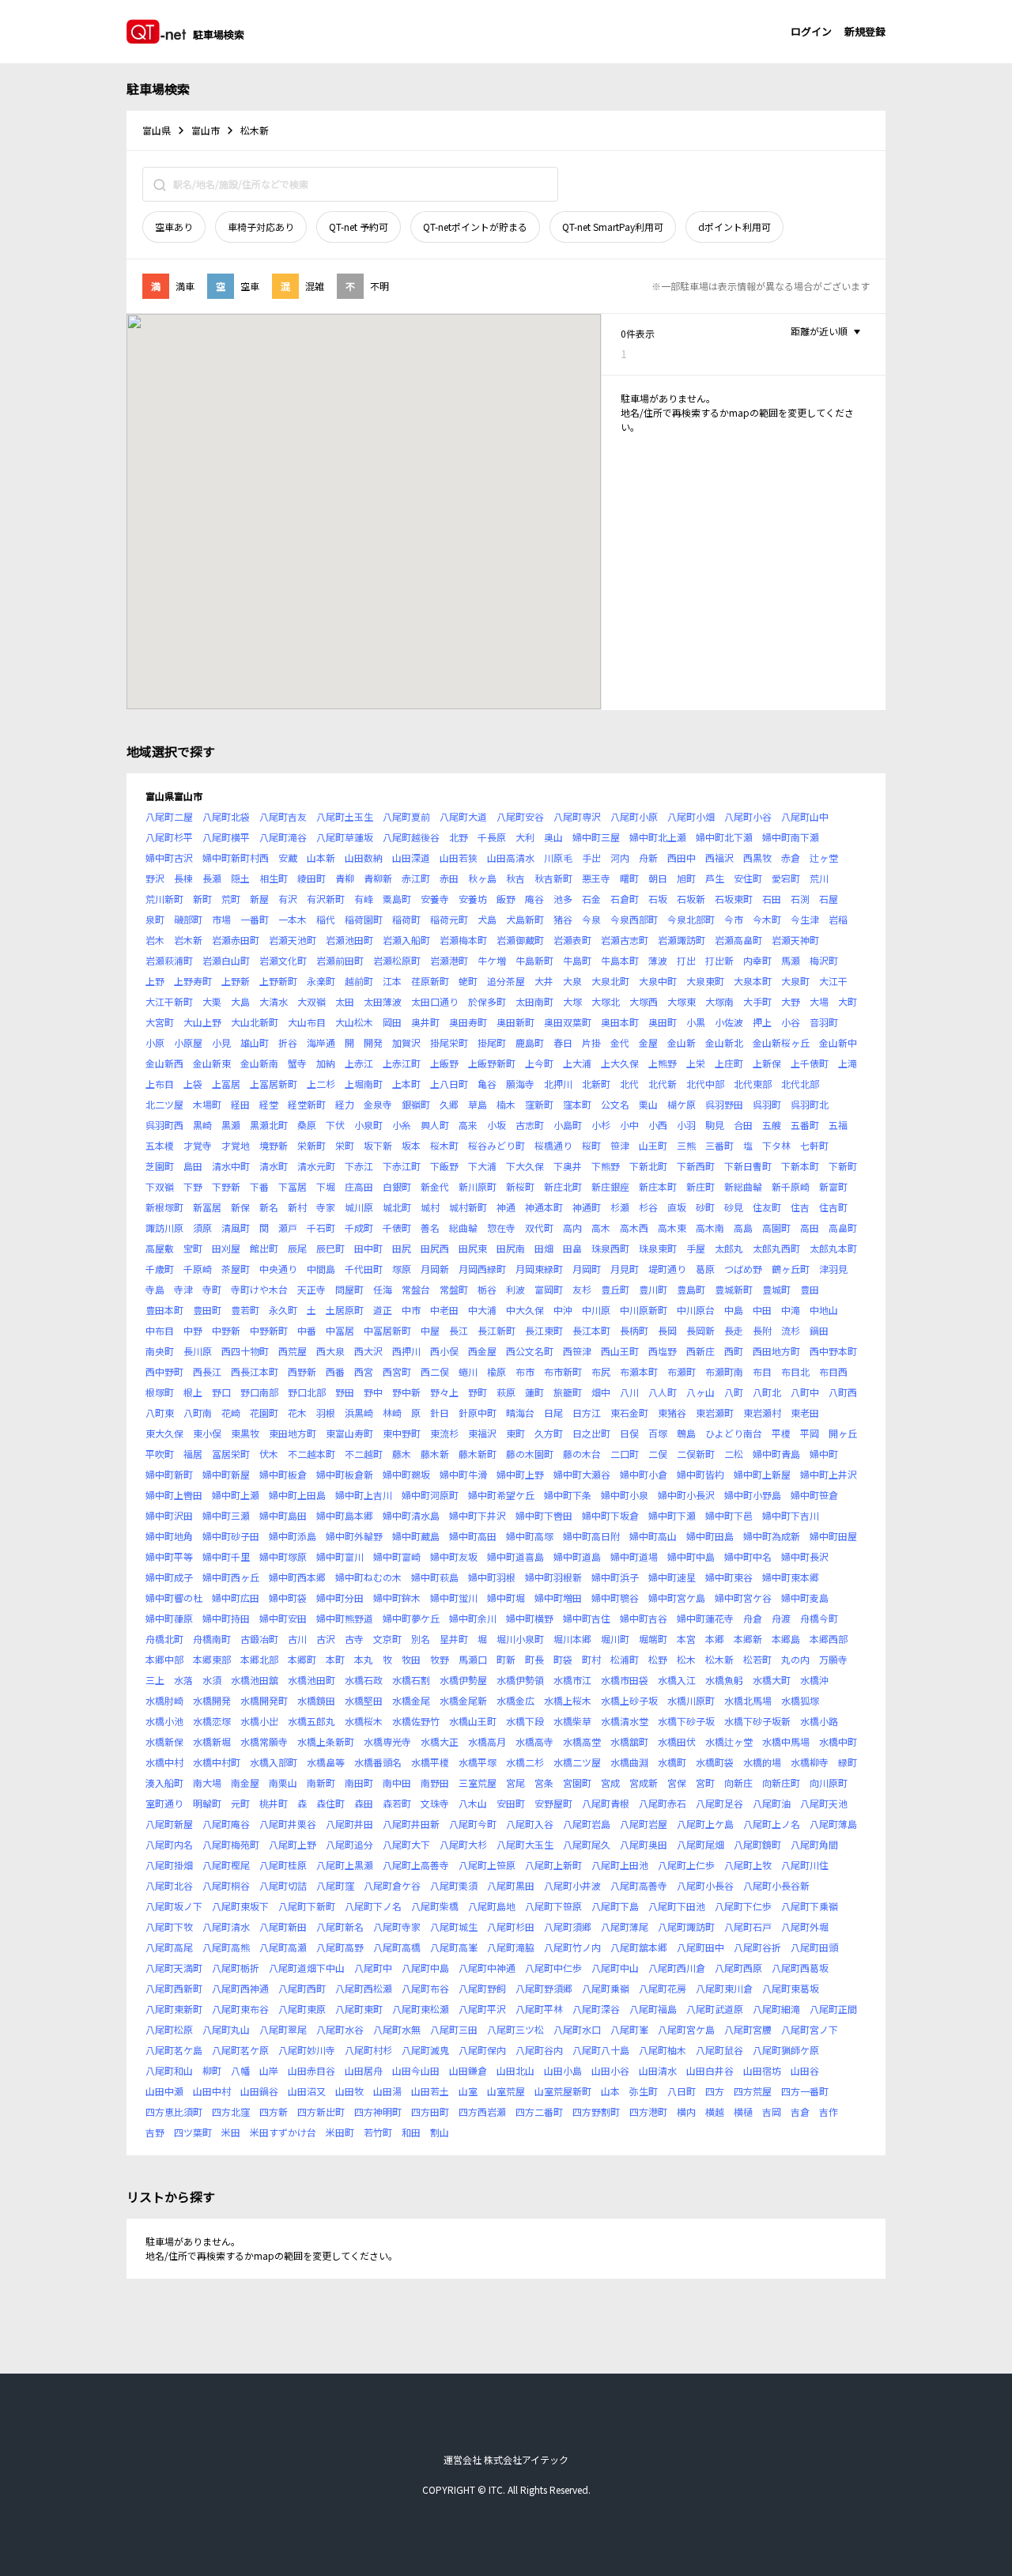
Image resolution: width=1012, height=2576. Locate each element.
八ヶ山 (700, 1392)
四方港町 (648, 2111)
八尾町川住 (805, 1865)
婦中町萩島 (435, 1577)
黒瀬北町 (269, 1125)
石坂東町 (734, 899)
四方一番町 (805, 2091)
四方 (715, 2091)
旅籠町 (568, 1392)
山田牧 (349, 2091)
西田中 (682, 857)
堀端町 (653, 1639)
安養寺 (435, 899)
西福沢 (719, 857)
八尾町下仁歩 (743, 1906)
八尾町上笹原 (487, 1865)
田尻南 (511, 1248)
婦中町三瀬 (226, 1515)
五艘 (772, 1125)
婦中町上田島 (297, 1495)
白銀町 (397, 1186)
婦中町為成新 (772, 1536)
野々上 (444, 1392)
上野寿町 (193, 981)
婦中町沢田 (169, 1515)
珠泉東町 (658, 1248)
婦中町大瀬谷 (582, 1474)
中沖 (563, 1310)
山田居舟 (364, 2070)
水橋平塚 (478, 1762)
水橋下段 (525, 1721)
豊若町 (245, 1310)
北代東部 (753, 1084)
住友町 (767, 1207)
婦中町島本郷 (345, 1515)
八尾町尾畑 (700, 1844)
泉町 (155, 919)
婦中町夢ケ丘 (411, 1618)
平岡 (810, 1433)
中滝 (791, 1310)
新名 (269, 1207)
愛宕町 (786, 878)
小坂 (497, 1125)
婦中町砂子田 (231, 1536)
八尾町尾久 (587, 1844)
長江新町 (497, 1330)
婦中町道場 (634, 1556)
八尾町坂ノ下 (174, 1906)
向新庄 (738, 1783)
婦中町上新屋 (762, 1474)
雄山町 (255, 1042)
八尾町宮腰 (748, 2029)
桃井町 (274, 1803)
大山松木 (354, 1022)
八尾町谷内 (539, 2050)
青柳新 (378, 878)
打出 (686, 960)
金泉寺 (378, 1104)
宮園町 (577, 1783)
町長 (534, 1659)
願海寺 (520, 1084)
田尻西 (435, 1248)
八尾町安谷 (520, 816)
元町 (240, 1803)
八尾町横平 (226, 837)
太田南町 (534, 1001)
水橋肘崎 (164, 1700)
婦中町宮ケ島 (677, 1598)
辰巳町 (330, 1248)
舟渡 (781, 1618)
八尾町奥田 (644, 1844)
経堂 (269, 1104)
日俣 (629, 1433)
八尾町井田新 (411, 1824)
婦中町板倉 (283, 1474)
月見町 (625, 1269)
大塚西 (644, 1001)
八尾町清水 (226, 1926)
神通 (506, 1207)
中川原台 (696, 1310)
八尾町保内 (482, 2050)
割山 (440, 2132)
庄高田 (359, 1186)
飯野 (506, 899)
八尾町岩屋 (644, 1824)
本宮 (686, 1639)
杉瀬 (620, 1207)
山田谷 (805, 2070)
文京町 (387, 1639)
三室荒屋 (478, 1783)
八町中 (805, 1392)
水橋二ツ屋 (577, 1762)
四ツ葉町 (193, 2132)
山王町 (653, 1145)
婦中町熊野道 (345, 1618)
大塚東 (682, 1001)
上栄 (696, 1063)
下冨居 (293, 1186)
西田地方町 (776, 1351)
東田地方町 (293, 1433)
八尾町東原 (302, 2009)
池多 (563, 899)
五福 (838, 1125)
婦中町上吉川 (364, 1495)
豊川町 (653, 1289)
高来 (468, 1125)
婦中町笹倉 (814, 1495)
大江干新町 (169, 1001)
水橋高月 (487, 1741)
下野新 (226, 1186)
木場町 (207, 1104)
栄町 (345, 1145)
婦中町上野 (520, 1474)
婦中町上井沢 (829, 1474)
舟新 (648, 857)
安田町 (511, 1803)
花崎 (231, 1413)
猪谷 (563, 919)
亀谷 (487, 1084)
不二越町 (364, 1454)
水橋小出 (259, 1721)
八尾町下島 (615, 1906)
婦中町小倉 (644, 1474)
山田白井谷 (710, 2070)
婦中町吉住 (587, 1618)
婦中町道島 (577, 1556)
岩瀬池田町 (349, 940)
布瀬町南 (724, 1371)
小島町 (568, 1125)
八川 (629, 1392)
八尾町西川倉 (677, 1968)
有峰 (364, 899)
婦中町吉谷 (644, 1618)
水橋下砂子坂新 (757, 1721)
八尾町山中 (805, 816)
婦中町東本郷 (791, 1577)
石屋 (829, 899)
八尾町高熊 (226, 1947)
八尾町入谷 (530, 1824)
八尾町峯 (629, 2029)
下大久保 (525, 1166)
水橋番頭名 (378, 1762)
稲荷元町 (449, 919)
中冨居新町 (387, 1330)
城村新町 (468, 1207)
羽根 (326, 1413)
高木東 (672, 1228)
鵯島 (686, 1433)
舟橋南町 (212, 1639)
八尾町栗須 (454, 1885)
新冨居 (207, 1207)
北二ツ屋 (164, 1104)
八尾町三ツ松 (515, 2029)
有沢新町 (326, 899)
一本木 (293, 919)
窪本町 (577, 1104)
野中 (373, 1392)
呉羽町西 (164, 1125)
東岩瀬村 (762, 1413)
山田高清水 (511, 857)
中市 (411, 1310)
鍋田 (819, 1330)
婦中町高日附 (591, 1536)
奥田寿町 (468, 1022)
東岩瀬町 (715, 1413)
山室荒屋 (506, 2091)
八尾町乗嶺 (606, 1988)
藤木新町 (478, 1454)
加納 (326, 1063)
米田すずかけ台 (283, 2132)
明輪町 (207, 1803)
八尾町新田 (283, 1926)
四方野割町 (596, 2111)
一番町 (255, 919)
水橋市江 (572, 1680)
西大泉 (330, 1351)
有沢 (288, 899)
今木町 (767, 919)
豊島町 (691, 1289)
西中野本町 (833, 1351)
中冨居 (340, 1330)
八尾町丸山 (226, 2029)
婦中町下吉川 (791, 1515)
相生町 (274, 878)
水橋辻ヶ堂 (729, 1741)
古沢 (326, 1639)
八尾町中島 (425, 1968)
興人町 (435, 1125)
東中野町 (402, 1433)
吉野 (155, 2132)
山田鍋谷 (259, 2091)
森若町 (397, 1803)
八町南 (198, 1413)
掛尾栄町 (449, 1042)
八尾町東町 (359, 2009)
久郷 (449, 1104)
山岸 (269, 2070)
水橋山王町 (473, 1721)
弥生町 (644, 2091)
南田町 (359, 1783)
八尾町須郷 (568, 1926)
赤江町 (416, 878)
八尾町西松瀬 (364, 1988)
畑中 (601, 1392)
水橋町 (672, 1762)
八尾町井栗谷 (288, 1824)
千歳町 (160, 1269)
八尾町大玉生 (525, 1844)
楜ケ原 (682, 1104)
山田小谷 (610, 2070)
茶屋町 (236, 1269)
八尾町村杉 (368, 2050)
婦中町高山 (653, 1536)
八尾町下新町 (307, 1906)
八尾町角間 (814, 1844)
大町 (848, 1001)
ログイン (811, 31)
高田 (810, 1228)
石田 (772, 899)
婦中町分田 (340, 1598)
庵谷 (534, 899)
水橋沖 (814, 1680)
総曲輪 (463, 1228)
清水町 (274, 1166)
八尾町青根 (606, 1803)
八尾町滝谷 (283, 837)
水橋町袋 (715, 1762)
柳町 (212, 2070)
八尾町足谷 (719, 1803)
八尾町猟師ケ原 (786, 2050)
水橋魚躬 (724, 1680)
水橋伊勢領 (520, 1680)
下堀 (326, 1186)
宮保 (677, 1783)
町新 (506, 1659)
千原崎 (198, 1269)
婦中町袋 (288, 1598)
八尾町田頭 (814, 1947)
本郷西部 (829, 1639)
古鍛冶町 (259, 1639)
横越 (715, 2111)
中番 (307, 1330)
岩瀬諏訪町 (682, 940)
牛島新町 (534, 960)
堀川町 (615, 1639)
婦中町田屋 (833, 1536)
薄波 (658, 960)
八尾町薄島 (833, 1824)
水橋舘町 (629, 1741)
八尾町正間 (833, 2009)
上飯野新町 (492, 1063)
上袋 (193, 1084)
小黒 (696, 1022)
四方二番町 (539, 2111)
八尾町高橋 (397, 1947)
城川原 (359, 1207)
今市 (734, 919)
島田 (193, 1166)
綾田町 (312, 878)
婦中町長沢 (805, 1556)
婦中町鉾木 (397, 1598)
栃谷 (487, 1289)
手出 (591, 857)
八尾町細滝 (776, 2009)
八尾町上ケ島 (705, 1824)
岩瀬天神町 (795, 940)
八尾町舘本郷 (639, 1947)
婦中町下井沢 (478, 1515)
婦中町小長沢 (686, 1495)
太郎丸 (729, 1248)
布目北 (795, 1371)
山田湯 (387, 2091)
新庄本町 (658, 1186)
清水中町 (231, 1166)
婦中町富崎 (397, 1556)
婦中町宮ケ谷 (743, 1598)
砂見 (734, 1207)
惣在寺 (501, 1228)
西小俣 (444, 1351)
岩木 (155, 940)
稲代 (326, 919)
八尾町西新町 (174, 1988)
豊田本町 (164, 1310)
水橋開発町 (264, 1700)
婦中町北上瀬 (658, 837)
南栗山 (283, 1783)
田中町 (368, 1248)
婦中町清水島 (411, 1515)
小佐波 (729, 1022)
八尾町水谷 (340, 2029)
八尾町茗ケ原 (240, 2050)
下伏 (335, 1125)
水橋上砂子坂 (629, 1700)
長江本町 (591, 1330)
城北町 (397, 1207)
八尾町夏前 (406, 816)
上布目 (160, 1084)
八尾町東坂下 (240, 1906)
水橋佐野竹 (416, 1721)
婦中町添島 (293, 1536)
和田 (411, 2132)
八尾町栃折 (236, 1968)
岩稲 (838, 919)
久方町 (549, 1433)
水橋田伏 (677, 1741)
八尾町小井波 (572, 1885)
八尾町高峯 (454, 1947)
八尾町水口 (577, 2029)
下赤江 (359, 1166)
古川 (297, 1639)
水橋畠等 (326, 1762)
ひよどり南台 (734, 1433)
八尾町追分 (349, 1844)
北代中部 (705, 1084)
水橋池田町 (312, 1680)
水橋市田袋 (625, 1680)
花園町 (264, 1413)
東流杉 (444, 1433)
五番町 (805, 1125)
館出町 (264, 1248)
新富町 (833, 1186)
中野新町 (269, 1330)
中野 (193, 1330)
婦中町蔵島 (416, 1536)
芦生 (715, 878)
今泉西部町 (634, 919)
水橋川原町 (691, 1700)
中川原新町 (644, 1310)
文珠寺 (435, 1803)
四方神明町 (378, 2111)
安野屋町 (553, 1803)
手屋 (696, 1248)
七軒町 (814, 1145)
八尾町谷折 (757, 1947)
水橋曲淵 (629, 1762)
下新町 (843, 1166)
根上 (193, 1392)
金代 (620, 1042)
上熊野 (663, 1063)
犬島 (487, 919)
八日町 (682, 2091)
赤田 (449, 878)
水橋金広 (515, 1700)
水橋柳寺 (810, 1762)
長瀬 (212, 878)
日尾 (553, 1413)
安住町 (748, 878)
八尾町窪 (335, 1885)
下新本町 (800, 1166)
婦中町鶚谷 (615, 1598)
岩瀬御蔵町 (520, 940)
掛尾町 (492, 1042)
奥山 (553, 837)
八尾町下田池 (677, 1906)
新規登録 (865, 31)
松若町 (757, 1659)
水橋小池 (164, 1721)
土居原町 (345, 1310)
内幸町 (757, 960)
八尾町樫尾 (226, 1865)
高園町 (776, 1228)
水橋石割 (411, 1680)
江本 (392, 981)
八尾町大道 (463, 816)
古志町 (530, 1125)
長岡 (667, 1330)
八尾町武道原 (715, 2009)
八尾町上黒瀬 (345, 1865)
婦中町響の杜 (174, 1598)
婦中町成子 (169, 1577)
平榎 (781, 1433)
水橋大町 (772, 1680)
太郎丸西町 (776, 1248)
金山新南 (259, 1063)
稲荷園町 (364, 919)
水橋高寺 (534, 1741)
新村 (297, 1207)
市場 (221, 919)
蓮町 (534, 1392)
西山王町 (620, 1351)
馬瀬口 (473, 1659)
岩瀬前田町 (340, 960)
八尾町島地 (492, 1906)
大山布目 (307, 1022)
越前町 (359, 981)
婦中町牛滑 (463, 1474)
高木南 (710, 1228)
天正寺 (312, 1289)
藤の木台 (582, 1454)
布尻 (601, 1371)
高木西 (634, 1228)
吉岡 (772, 2111)
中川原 (596, 1310)
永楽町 (321, 981)
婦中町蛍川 (454, 1598)
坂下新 (378, 1145)
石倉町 (625, 899)
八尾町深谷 (596, 2009)
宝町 (193, 1248)
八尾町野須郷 (544, 1988)
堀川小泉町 (520, 1639)
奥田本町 (620, 1022)
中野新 (226, 1330)
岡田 (392, 1022)
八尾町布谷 (425, 1988)
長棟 (183, 878)
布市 (525, 1371)
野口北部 (307, 1392)
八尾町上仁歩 (686, 1865)
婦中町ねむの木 (368, 1577)
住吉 (800, 1207)
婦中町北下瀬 (724, 837)
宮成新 (644, 1783)
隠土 (240, 878)
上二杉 (321, 1084)
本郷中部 (164, 1659)
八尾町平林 (539, 2009)
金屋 (648, 1042)
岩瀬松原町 (397, 960)
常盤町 (454, 1289)
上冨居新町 (274, 1084)
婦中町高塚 (530, 1536)
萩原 (506, 1392)
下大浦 (482, 1166)
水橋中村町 (217, 1762)
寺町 (212, 1289)
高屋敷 (160, 1248)
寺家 (326, 1207)
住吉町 (833, 1207)
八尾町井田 (349, 1824)
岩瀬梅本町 (463, 940)
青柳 (345, 878)
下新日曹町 (748, 1166)
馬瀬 (791, 960)
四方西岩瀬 (482, 2111)
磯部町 (188, 919)
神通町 (587, 1207)
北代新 (663, 1084)
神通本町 (544, 1207)
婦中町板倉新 (345, 1474)
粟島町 (397, 899)
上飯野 (444, 1063)
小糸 (402, 1125)
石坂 (658, 899)
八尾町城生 (454, 1926)
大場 (819, 1001)
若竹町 (378, 2132)
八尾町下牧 (169, 1926)
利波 (515, 1289)
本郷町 (302, 1659)
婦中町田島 (710, 1536)
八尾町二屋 (169, 816)
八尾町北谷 (169, 1885)
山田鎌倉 (468, 2070)
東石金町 (629, 1413)
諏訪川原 (164, 1228)
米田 (231, 2132)
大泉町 (795, 981)
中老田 (444, 1310)
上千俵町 (810, 1063)
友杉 (582, 1289)
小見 (221, 1042)
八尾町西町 (302, 1988)
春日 (563, 1042)
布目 (762, 1371)
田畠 (572, 1248)
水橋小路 (819, 1721)
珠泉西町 (610, 1248)
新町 (202, 899)
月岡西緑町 (482, 1269)
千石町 (321, 1228)
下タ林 (776, 1145)
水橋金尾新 (463, 1700)
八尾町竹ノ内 (572, 1947)
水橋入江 (677, 1680)
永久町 (283, 1310)
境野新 (274, 1145)
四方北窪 (231, 2111)
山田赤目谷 (312, 2070)
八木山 (473, 1803)
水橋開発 (212, 1700)
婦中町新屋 (226, 1474)
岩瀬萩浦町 (169, 960)
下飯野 (444, 1166)
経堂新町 (307, 1104)
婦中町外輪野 (354, 1536)
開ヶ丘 (843, 1433)
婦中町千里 (226, 1556)
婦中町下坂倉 (610, 1515)
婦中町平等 (169, 1556)
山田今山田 (416, 2070)
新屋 (259, 899)
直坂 (677, 1207)
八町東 (160, 1413)
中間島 (321, 1269)
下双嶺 (160, 1186)
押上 (762, 1022)
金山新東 (212, 1063)
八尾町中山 (615, 1968)
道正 (383, 1310)
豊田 (810, 1289)
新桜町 (520, 1186)
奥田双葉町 (568, 1022)
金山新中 (838, 1042)
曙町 (629, 878)
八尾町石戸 (748, 1926)
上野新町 (278, 981)
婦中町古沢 (169, 857)
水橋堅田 (364, 1700)
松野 (658, 1659)
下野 (193, 1186)
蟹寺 (297, 1063)
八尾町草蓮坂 (345, 837)
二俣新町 (696, 1454)
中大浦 (482, 1310)
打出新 (719, 960)
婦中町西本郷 (297, 1577)
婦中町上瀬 (236, 1495)
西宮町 (397, 1371)
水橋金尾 (411, 1700)
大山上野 (202, 1022)
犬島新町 (525, 919)
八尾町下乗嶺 (810, 1906)
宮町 (705, 1783)
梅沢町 (824, 960)
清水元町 (316, 1166)
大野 (791, 1001)
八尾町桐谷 (226, 1885)
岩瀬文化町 (283, 960)
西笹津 (577, 1351)
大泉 (572, 981)
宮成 (610, 1783)
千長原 (492, 837)
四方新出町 (321, 2111)
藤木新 (435, 1454)
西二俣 (435, 1371)
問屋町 (349, 1289)
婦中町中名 (748, 1556)
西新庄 (700, 1351)
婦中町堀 (506, 1598)
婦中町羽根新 (553, 1577)
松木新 (719, 1659)
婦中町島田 (283, 1515)
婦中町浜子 (615, 1577)
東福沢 (482, 1433)
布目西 (833, 1371)
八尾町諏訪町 (686, 1926)
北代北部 (800, 1084)
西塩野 (663, 1351)
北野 (459, 837)
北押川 (558, 1084)
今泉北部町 (691, 919)
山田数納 (364, 857)
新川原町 (478, 1186)
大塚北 (606, 1001)
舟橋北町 (164, 1639)
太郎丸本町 (833, 1248)
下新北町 (648, 1166)
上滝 (848, 1063)
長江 (459, 1330)
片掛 (591, 1042)
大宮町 (160, 1022)
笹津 (620, 1145)
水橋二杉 (525, 1762)
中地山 (824, 1310)
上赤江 (359, 1063)
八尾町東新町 (174, 2009)
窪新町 (539, 1104)
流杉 (791, 1330)
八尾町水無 (397, 2029)
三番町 (719, 1145)
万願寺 (833, 1659)
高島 (743, 1228)
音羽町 (824, 1022)
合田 (743, 1125)
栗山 (648, 1104)
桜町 (591, 1145)
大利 (525, 837)
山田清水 (658, 2070)
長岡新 (700, 1330)
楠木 (506, 1104)
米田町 (340, 2132)
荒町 (231, 899)
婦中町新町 (169, 1474)
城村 (430, 1207)
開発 (373, 1042)
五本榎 (160, 1145)
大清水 (274, 1001)
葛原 (705, 1269)
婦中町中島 (691, 1556)
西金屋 (482, 1351)
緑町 (848, 1762)
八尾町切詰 (283, 1885)
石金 (591, 899)
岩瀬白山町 (226, 960)
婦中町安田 (283, 1618)
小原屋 (188, 1042)
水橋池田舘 (255, 1680)
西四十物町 (245, 1351)
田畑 (544, 1248)
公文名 (615, 1104)
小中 (629, 1125)
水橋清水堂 (625, 1721)
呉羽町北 (810, 1104)
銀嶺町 (416, 1104)
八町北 (767, 1392)
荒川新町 (164, 899)
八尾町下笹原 (553, 1906)
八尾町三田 (454, 2029)
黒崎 (202, 1125)
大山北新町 (255, 1022)
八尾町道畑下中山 (307, 1968)
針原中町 (478, 1413)
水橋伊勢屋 (463, 1680)
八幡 (240, 2070)
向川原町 (829, 1783)
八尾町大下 (406, 1844)
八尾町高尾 (169, 1947)
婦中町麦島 (805, 1598)
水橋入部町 (274, 1762)
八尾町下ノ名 (373, 1906)
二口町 (625, 1454)
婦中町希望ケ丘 (501, 1495)
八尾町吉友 (283, 816)
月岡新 (435, 1269)
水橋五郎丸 (312, 1721)
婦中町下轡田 (544, 1515)
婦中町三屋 (596, 837)
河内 (620, 857)
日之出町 (591, 1433)
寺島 (155, 1289)
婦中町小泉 (625, 1495)
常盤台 (416, 1289)
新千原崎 (791, 1186)
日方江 (587, 1413)
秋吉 (515, 878)
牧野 (440, 1659)
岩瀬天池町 (293, 940)
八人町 (663, 1392)
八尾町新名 (340, 1926)
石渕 (800, 899)
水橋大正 (440, 1741)
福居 (193, 1454)
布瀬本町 (639, 1371)
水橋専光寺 (387, 1741)
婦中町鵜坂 (406, 1474)
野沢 (155, 878)
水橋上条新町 (326, 1741)
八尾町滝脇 (511, 1947)
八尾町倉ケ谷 (392, 1885)
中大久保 (525, 1310)
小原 (155, 1042)
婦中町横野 (530, 1618)
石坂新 (691, 899)
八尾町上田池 (620, 1865)
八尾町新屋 (169, 1824)
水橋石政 (364, 1680)
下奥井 (568, 1166)
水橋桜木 (364, 1721)
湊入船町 (164, 1783)
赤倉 (791, 857)
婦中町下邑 (729, 1515)
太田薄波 (383, 1001)
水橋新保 (164, 1741)
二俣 (658, 1454)
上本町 (406, 1084)
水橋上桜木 (568, 1700)
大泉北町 (610, 981)
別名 (421, 1639)
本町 (335, 1659)
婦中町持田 (226, 1618)
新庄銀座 (610, 1186)
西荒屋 (293, 1351)
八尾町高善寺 (639, 1885)
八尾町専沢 (577, 816)
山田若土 (430, 2091)
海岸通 (321, 1042)
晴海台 (520, 1413)
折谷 (288, 1042)
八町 (734, 1392)
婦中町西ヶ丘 (231, 1577)
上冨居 (226, 1084)
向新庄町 (781, 1783)
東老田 (805, 1413)
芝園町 (160, 1166)
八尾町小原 (634, 816)
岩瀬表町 (572, 940)
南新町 (321, 1783)
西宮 (364, 1371)
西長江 (207, 1371)
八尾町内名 (169, 1844)
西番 (335, 1371)
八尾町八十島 (601, 2050)
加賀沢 (406, 1042)
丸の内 (795, 1659)
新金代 (435, 1186)
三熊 (686, 1145)
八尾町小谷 (748, 816)
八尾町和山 (169, 2070)
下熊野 (606, 1166)
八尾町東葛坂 (791, 1988)
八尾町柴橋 (435, 1906)
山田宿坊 (762, 2070)
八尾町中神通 (487, 1968)
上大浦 (577, 1063)
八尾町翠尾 (283, 2029)
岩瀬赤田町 (236, 940)
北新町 (596, 1084)
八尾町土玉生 (345, 816)
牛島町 (577, 960)
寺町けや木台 (259, 1289)
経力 (345, 1104)
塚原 (402, 1269)
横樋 (743, 2111)
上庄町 (729, 1063)
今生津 (805, 919)
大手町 (757, 1001)
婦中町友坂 (454, 1556)
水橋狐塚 (800, 1700)
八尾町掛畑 (169, 1865)
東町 (515, 1433)
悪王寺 (596, 878)
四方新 (274, 2111)
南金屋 (245, 1783)
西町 (734, 1351)
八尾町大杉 (463, 1844)
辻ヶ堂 (824, 857)
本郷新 (748, 1639)
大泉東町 (705, 981)
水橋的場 (762, 1762)
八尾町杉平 (169, 837)
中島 (734, 1310)
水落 (183, 1680)
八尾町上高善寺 (416, 1865)
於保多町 (487, 1001)
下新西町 (696, 1166)
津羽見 (833, 1269)
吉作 (829, 2111)
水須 (212, 1680)
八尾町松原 (169, 2029)
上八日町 (449, 1084)
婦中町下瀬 (672, 1515)
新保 (240, 1207)
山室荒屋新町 (563, 2091)
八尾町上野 (293, 1844)
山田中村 (212, 2091)
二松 (734, 1454)
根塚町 (160, 1392)
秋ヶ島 (482, 878)
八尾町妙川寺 (307, 2050)
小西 (658, 1125)
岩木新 (188, 940)
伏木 (269, 1454)
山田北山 (515, 2070)
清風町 (236, 1228)
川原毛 (558, 857)
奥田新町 (515, 1022)
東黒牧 (245, 1433)
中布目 (160, 1330)
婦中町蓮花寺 (705, 1618)
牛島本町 (620, 960)
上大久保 (620, 1063)
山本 (610, 2091)
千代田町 (364, 1269)
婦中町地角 (169, 1536)
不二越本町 (312, 1454)
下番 (259, 1186)
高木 (601, 1228)
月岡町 (587, 1269)
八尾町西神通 (240, 1988)
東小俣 (207, 1433)
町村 (591, 1659)
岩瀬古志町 (625, 940)
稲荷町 (406, 919)
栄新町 (312, 1145)
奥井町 (425, 1022)
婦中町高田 (473, 1536)
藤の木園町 (530, 1454)
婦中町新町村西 (236, 857)
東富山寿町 (349, 1433)
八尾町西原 (738, 1968)
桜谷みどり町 (497, 1145)
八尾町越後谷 (411, 837)
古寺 (354, 1639)
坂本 (411, 1145)
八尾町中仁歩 (553, 1968)
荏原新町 (430, 981)
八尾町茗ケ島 (174, 2050)
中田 (762, 1310)
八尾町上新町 (553, 1865)
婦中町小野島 (753, 1495)
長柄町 (634, 1330)
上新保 (767, 1063)
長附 (762, 1330)
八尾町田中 (700, 1947)
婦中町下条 (568, 1495)
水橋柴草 (572, 1721)
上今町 (539, 1063)
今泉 (591, 919)
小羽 (686, 1125)
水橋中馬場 (786, 1741)
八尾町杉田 (511, 1926)
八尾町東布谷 (240, 2009)
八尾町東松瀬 (421, 2009)
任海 (383, 1289)
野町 (478, 1392)
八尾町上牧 (748, 1865)
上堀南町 (364, 1084)
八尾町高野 (340, 1947)
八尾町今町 (473, 1824)
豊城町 (776, 1289)
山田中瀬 (164, 2091)
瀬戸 (288, 1228)
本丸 (364, 1659)
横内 (686, 2111)
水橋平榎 (430, 1762)
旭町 (686, 878)
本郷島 (786, 1639)
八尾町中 (373, 1968)
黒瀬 (231, 1125)
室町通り (164, 1803)
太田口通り (435, 1001)
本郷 (715, 1639)
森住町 (330, 1803)
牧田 (411, 1659)
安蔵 (288, 857)
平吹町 (160, 1454)
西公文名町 (530, 1351)
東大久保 (164, 1433)
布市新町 (563, 1371)
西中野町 (164, 1371)
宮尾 (515, 1783)
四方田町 (430, 2111)
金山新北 (724, 1042)
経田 (240, 1104)
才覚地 (236, 1145)
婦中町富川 (340, 1556)
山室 (468, 2091)
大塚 (572, 1001)
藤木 (402, 1454)
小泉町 (368, 1125)
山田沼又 (307, 2091)
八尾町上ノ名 (772, 1824)
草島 (478, 1104)
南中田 (397, 1783)
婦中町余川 (473, 1618)
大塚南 (719, 1001)
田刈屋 (226, 1248)
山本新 (321, 857)
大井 (544, 981)
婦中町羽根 (492, 1577)
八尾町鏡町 (757, 1844)
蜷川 (468, 1371)
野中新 (406, 1392)
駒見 (715, 1125)
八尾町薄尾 (625, 1926)
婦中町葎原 (169, 1618)
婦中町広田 (236, 1598)
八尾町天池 (824, 1803)
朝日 (658, 878)
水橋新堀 (212, 1741)
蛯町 (468, 981)
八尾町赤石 (663, 1803)
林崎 (392, 1413)
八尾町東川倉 (724, 1988)
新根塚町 (164, 1207)
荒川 (819, 878)
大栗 (212, 1001)
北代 (629, 1084)
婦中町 (824, 1454)
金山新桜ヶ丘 (781, 1042)
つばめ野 (743, 1269)
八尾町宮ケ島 (686, 2029)
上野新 (236, 981)
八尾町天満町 (174, 1968)
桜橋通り (553, 1145)
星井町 (454, 1639)
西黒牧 (757, 857)
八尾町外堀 (805, 1926)
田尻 (402, 1248)
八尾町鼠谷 (719, 2050)
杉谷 (648, 1207)
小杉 (601, 1125)
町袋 (563, 1659)
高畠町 (843, 1228)
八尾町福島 (653, 2009)
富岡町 (549, 1289)
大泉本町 (753, 981)
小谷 (791, 1022)
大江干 (833, 981)
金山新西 (164, 1063)
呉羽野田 (724, 1104)
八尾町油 (772, 1803)
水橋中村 (164, 1762)
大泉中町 (658, 981)
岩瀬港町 (449, 960)
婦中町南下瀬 (791, 837)
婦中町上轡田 (174, 1495)
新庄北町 (563, 1186)
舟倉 (753, 1618)
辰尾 (297, 1248)
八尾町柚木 (663, 2050)
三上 (155, 1680)
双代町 (539, 1228)
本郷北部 (259, 1659)
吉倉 (800, 2111)
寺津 (183, 1289)
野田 (345, 1392)
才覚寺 (198, 1145)
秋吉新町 (553, 878)
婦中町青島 (776, 1454)
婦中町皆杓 (700, 1474)
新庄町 (700, 1186)
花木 (297, 1413)
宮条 (544, 1783)
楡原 (497, 1371)
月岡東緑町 (539, 1269)
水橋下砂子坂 (686, 1721)
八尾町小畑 (691, 816)
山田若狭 (459, 857)
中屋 (430, 1330)
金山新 (682, 1042)
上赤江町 (402, 1063)
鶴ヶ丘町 (791, 1269)
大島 (240, 1001)
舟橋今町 (819, 1618)
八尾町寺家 (397, 1926)
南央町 (160, 1351)
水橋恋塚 (212, 1721)
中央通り (278, 1269)
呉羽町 (767, 1104)
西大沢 (368, 1351)
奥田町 (663, 1022)
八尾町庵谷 (226, 1824)
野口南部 (259, 1392)
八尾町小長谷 (705, 1885)
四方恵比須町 (174, 2111)
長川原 (198, 1351)
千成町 (359, 1228)
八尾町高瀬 (283, 1947)
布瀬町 (682, 1371)
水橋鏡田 (316, 1700)
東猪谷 (672, 1413)
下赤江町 (402, 1166)
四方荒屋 (753, 2091)
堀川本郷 (572, 1639)
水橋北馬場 (748, 1700)
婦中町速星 (672, 1577)
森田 (364, 1803)
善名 (430, 1228)
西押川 (406, 1351)
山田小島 (563, 2070)
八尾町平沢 (482, 2009)
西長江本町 (255, 1371)
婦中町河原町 (430, 1495)
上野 (155, 981)
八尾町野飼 (482, 1988)
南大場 (207, 1783)
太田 (345, 1001)
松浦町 (625, 1659)
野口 (221, 1392)
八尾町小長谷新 (776, 1885)
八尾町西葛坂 (800, 1968)
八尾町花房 (663, 1988)
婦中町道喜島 (515, 1556)
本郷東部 (212, 1659)
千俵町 (397, 1228)
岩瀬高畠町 (738, 940)
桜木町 (444, 1145)
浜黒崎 (359, 1413)
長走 (734, 1330)
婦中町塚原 (283, 1556)
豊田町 (207, 1310)
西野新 (302, 1371)
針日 (440, 1413)
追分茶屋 (506, 981)
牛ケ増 (492, 960)
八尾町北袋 (226, 816)
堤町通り (667, 1269)
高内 (572, 1228)
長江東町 (544, 1330)
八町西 (843, 1392)
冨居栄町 (231, 1454)
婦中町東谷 (729, 1577)
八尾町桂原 (283, 1865)
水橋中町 (838, 1741)
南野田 (435, 1783)
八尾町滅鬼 (425, 2050)
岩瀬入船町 (406, 940)
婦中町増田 (558, 1598)
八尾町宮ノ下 (810, 2029)
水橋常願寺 (264, 1741)
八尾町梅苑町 (231, 1844)
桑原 (307, 1125)
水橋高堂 (582, 1741)
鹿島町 (530, 1042)
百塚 (658, 1433)
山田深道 (411, 857)
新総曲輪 (743, 1186)
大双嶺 (312, 1001)
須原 (202, 1228)
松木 (686, 1659)
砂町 (705, 1207)
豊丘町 (615, 1289)
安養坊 (473, 899)
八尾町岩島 (587, 1824)
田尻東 (473, 1248)
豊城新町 (734, 1289)
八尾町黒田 (511, 1885)
